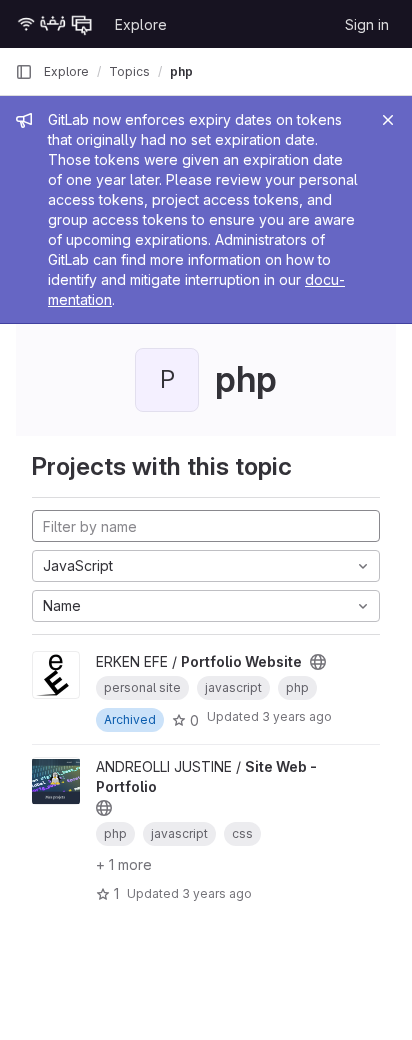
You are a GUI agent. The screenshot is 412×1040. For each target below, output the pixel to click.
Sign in (367, 24)
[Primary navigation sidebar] (24, 72)
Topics (129, 71)
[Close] (388, 120)
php (181, 71)
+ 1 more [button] (124, 864)
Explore (141, 24)
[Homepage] (55, 24)
